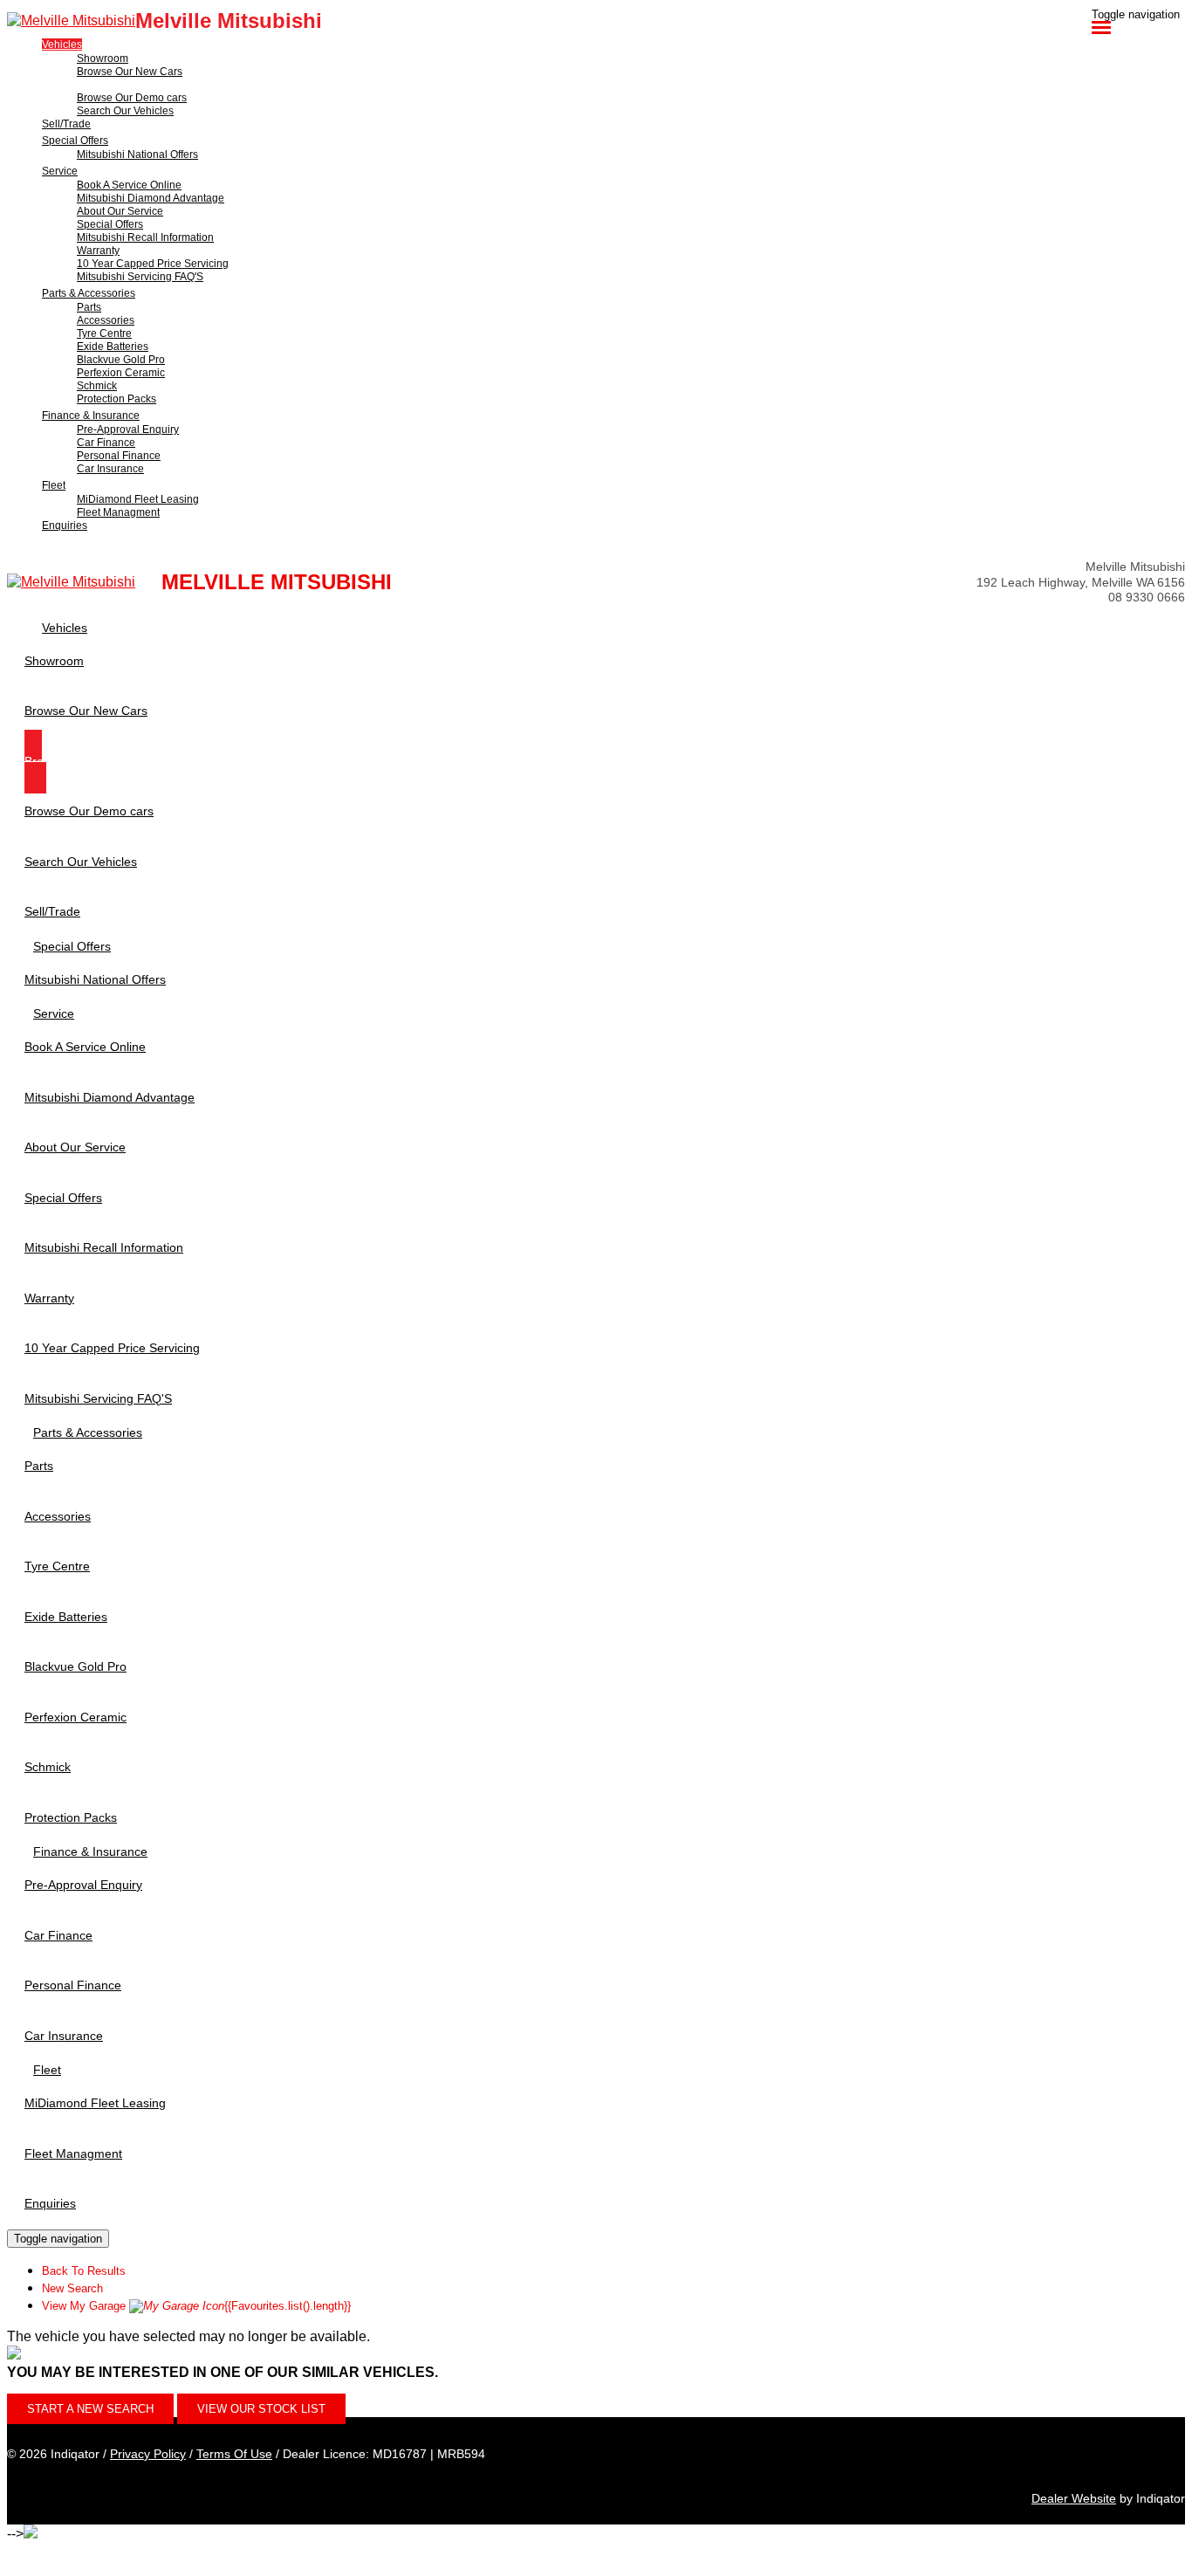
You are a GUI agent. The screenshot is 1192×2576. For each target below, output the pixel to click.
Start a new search (90, 2409)
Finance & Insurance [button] (91, 416)
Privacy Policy (148, 2454)
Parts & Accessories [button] (89, 293)
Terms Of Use (234, 2454)
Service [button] (60, 171)
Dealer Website (1074, 2498)
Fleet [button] (54, 485)
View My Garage (196, 2306)
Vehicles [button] (62, 45)
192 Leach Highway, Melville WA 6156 (1081, 582)
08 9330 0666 (1147, 597)
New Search (72, 2288)
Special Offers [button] (75, 141)
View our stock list (261, 2409)
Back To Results (84, 2271)
